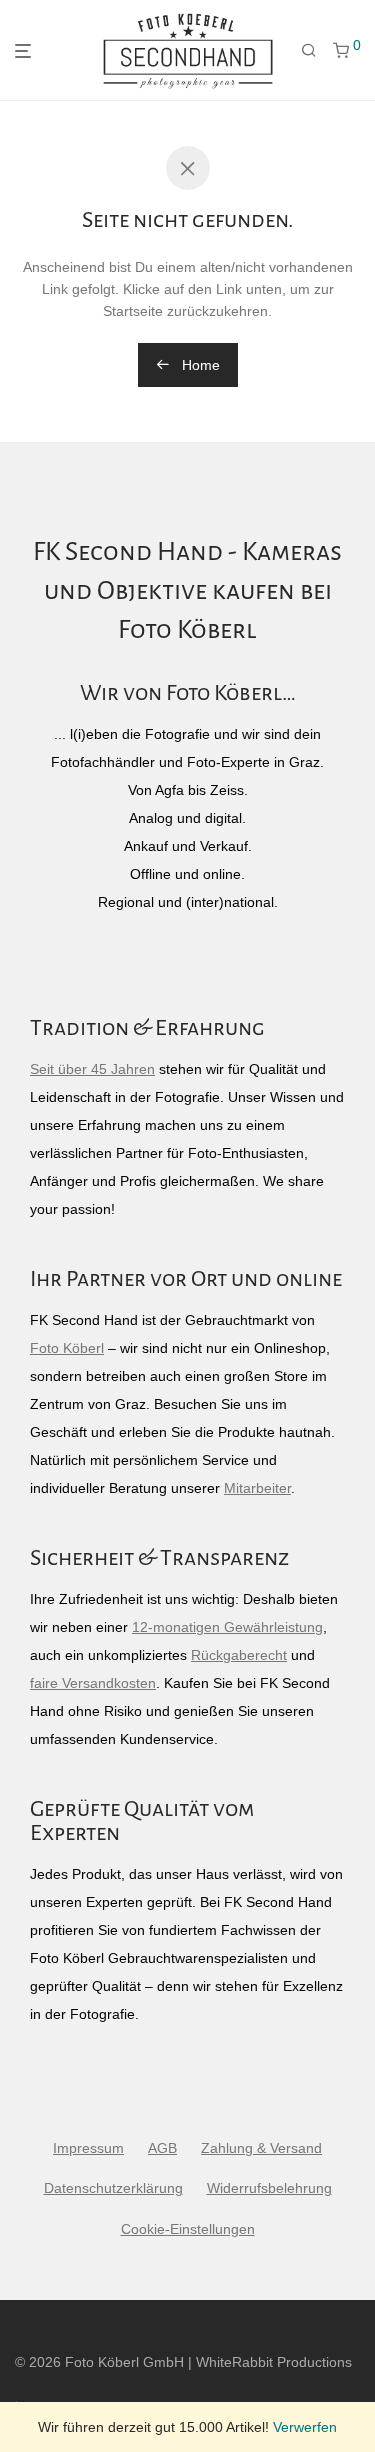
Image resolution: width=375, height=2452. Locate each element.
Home (199, 365)
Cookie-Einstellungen (188, 2229)
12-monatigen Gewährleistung (227, 1627)
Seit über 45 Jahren (92, 1069)
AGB (162, 2148)
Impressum (88, 2148)
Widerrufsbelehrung (269, 2188)
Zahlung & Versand (261, 2148)
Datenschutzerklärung (113, 2188)
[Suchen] (309, 51)
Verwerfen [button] (305, 2427)
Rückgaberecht (239, 1655)
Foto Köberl (67, 1348)
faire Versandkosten (93, 1683)
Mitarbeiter (257, 1488)
